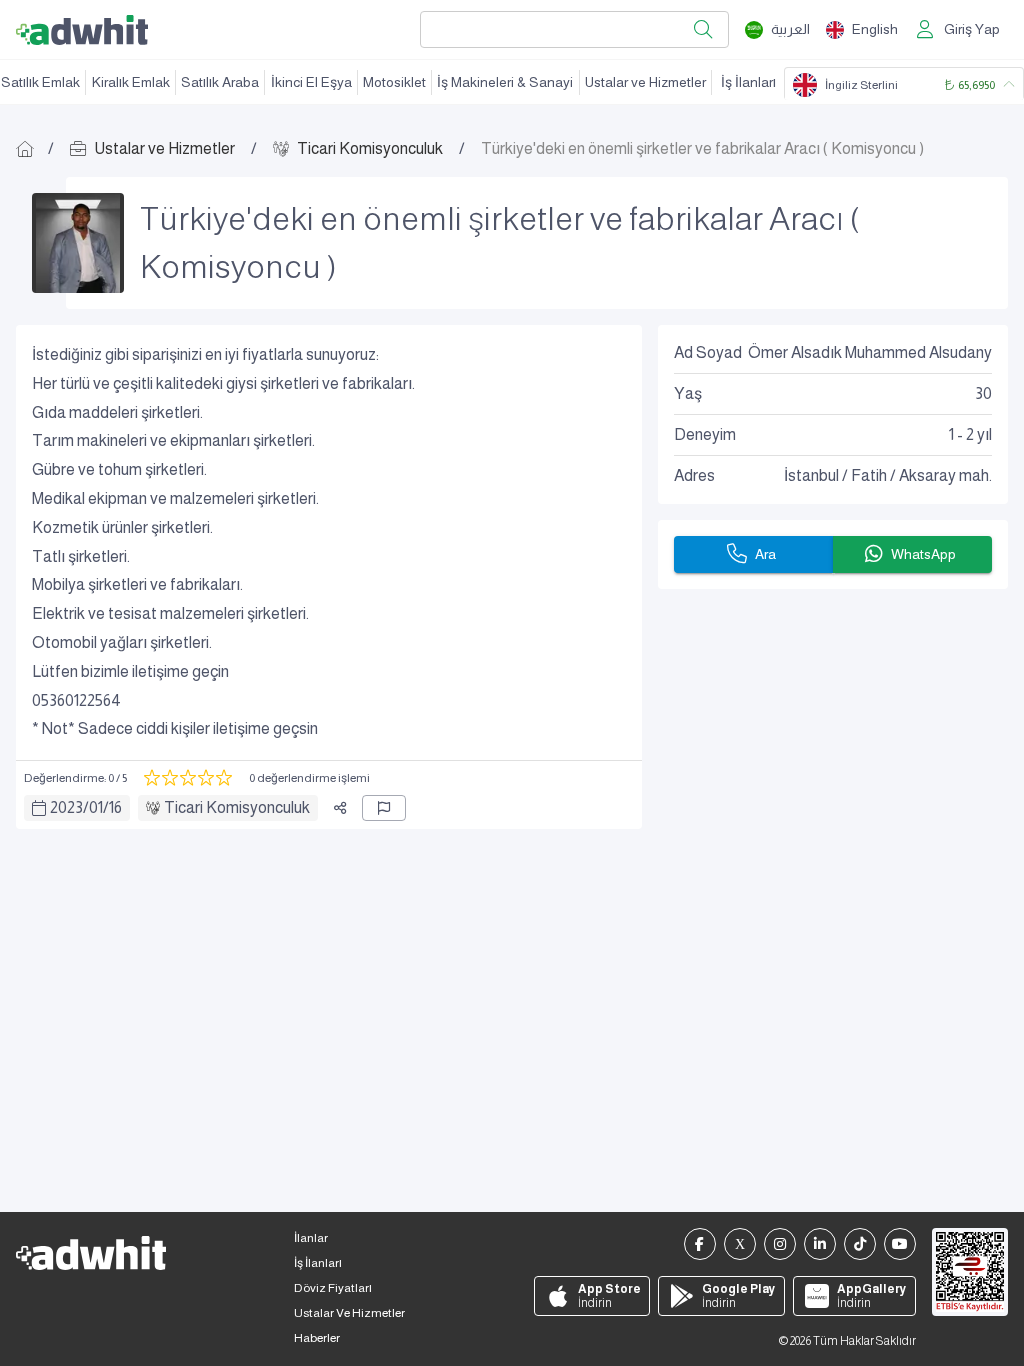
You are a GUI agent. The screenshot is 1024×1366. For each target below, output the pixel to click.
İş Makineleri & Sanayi (505, 82)
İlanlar (311, 1238)
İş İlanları (748, 82)
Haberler (317, 1338)
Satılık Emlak (40, 82)
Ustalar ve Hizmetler (645, 82)
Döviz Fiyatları (333, 1288)
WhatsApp (923, 554)
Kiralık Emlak (131, 82)
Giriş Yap (972, 29)
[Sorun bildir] (384, 808)
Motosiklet (394, 82)
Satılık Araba (220, 82)
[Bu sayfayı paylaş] (340, 808)
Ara (765, 554)
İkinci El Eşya (311, 82)
